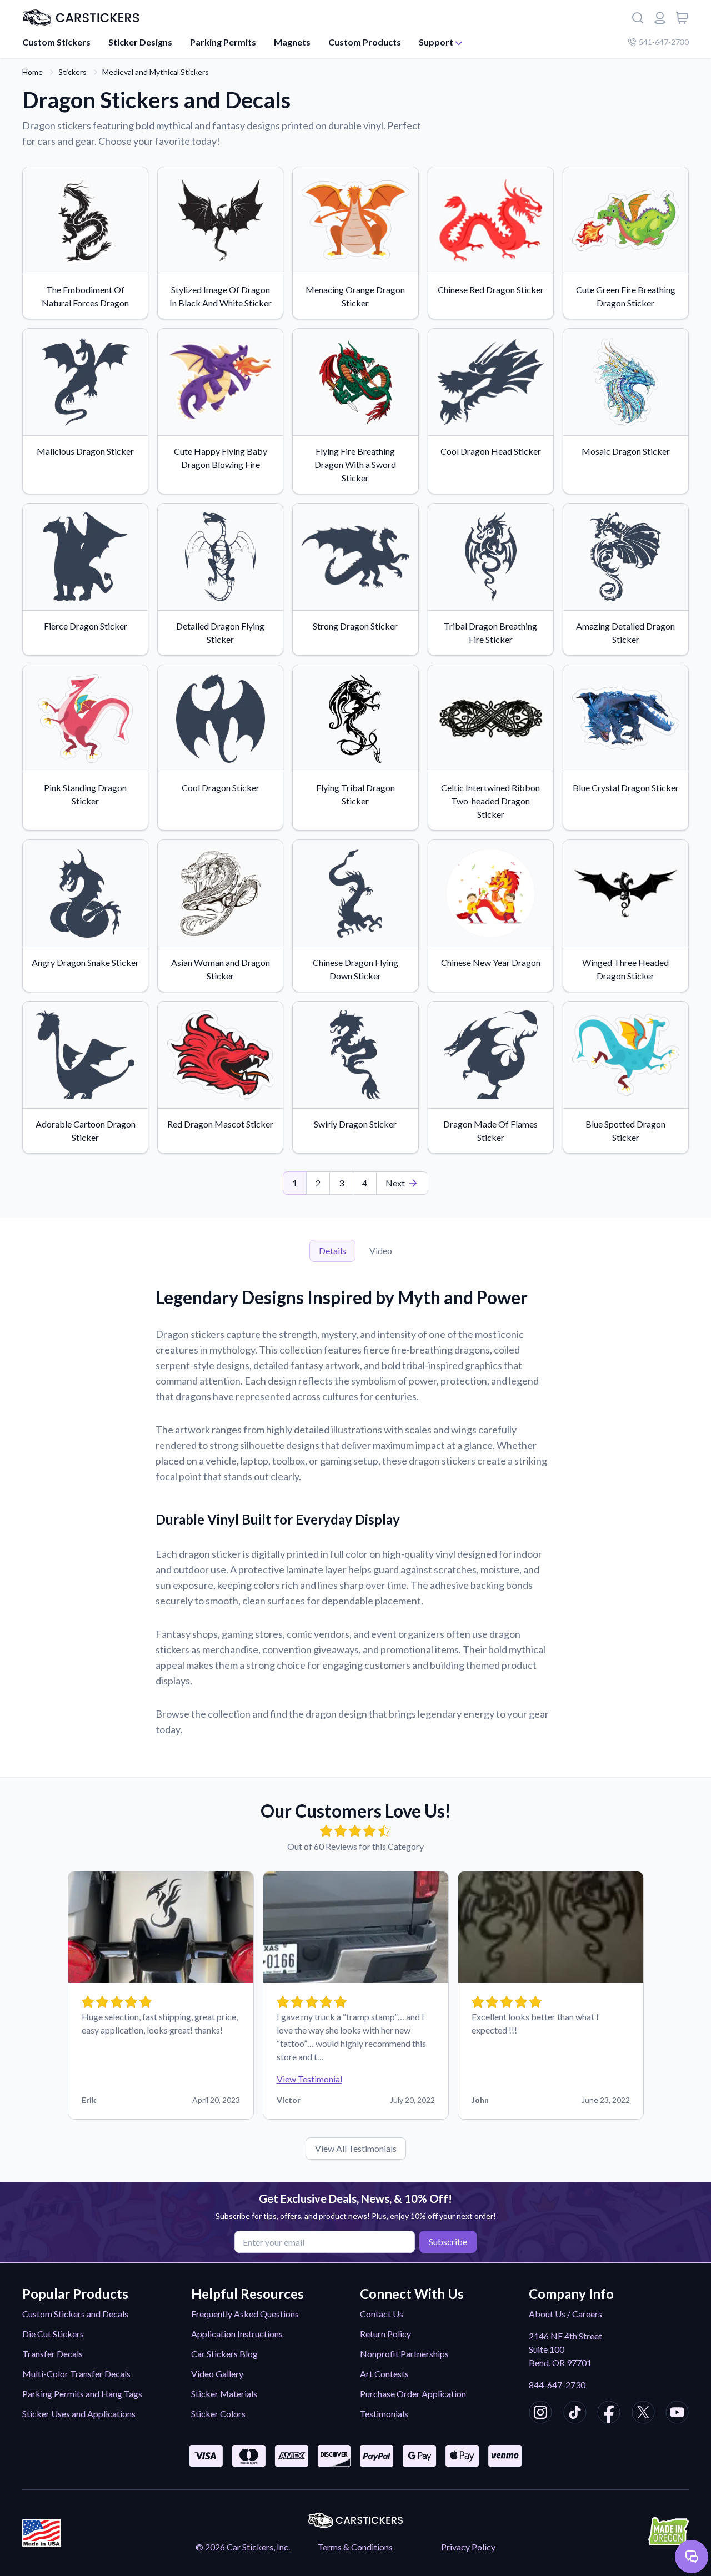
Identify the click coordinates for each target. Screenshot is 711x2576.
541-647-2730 (664, 42)
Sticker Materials (224, 2394)
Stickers (72, 72)
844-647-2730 (557, 2385)
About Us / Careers (565, 2314)
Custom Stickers (56, 42)
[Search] (638, 18)
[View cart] (682, 18)
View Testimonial (309, 2079)
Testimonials (384, 2414)
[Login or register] (660, 18)
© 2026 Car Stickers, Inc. (243, 2547)
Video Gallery (217, 2374)
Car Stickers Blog (224, 2354)
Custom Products (365, 42)
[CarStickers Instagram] (540, 2414)
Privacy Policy (468, 2547)
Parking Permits (223, 42)
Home (32, 72)
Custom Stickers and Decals (75, 2314)
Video (381, 1251)
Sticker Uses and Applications (79, 2414)
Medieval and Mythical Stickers (156, 72)
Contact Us (382, 2314)
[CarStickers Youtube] (677, 2414)
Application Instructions (237, 2334)
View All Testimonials (356, 2148)
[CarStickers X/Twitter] (643, 2414)
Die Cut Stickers (53, 2334)
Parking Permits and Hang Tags (82, 2394)
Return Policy (385, 2334)
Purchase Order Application (413, 2394)
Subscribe (448, 2242)
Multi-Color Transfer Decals (76, 2374)
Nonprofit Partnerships (404, 2354)
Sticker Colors (218, 2414)
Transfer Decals (52, 2354)
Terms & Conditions (355, 2547)
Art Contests (384, 2374)
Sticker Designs (140, 42)
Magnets (292, 42)
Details (332, 1251)
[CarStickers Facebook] (609, 2414)
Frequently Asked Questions (245, 2314)
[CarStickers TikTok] (575, 2414)
